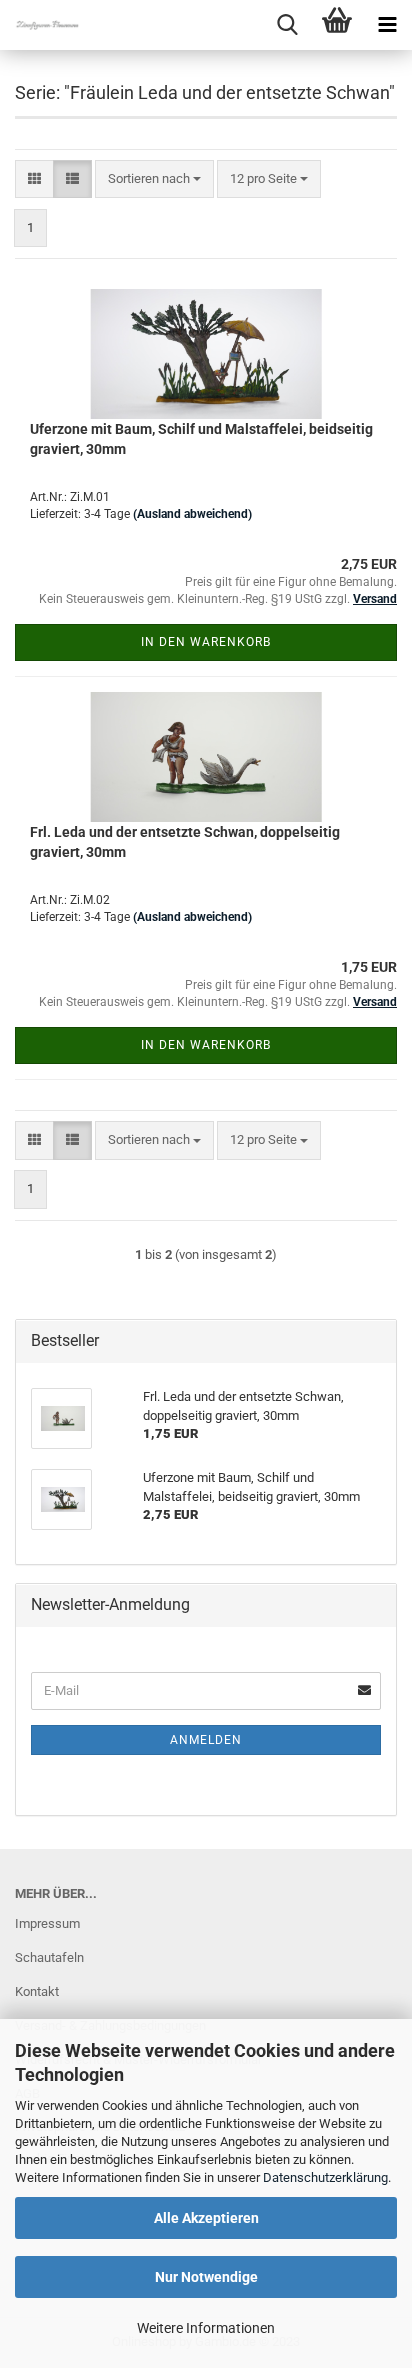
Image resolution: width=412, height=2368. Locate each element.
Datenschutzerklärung (325, 2177)
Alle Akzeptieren (206, 2218)
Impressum (47, 1923)
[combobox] (154, 179)
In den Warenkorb (206, 642)
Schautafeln (49, 1957)
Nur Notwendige (206, 2277)
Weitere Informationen (206, 2328)
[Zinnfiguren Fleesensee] (40, 25)
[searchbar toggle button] (287, 25)
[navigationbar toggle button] (387, 25)
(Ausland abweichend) (192, 514)
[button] (34, 179)
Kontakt (37, 1991)
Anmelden (206, 1740)
